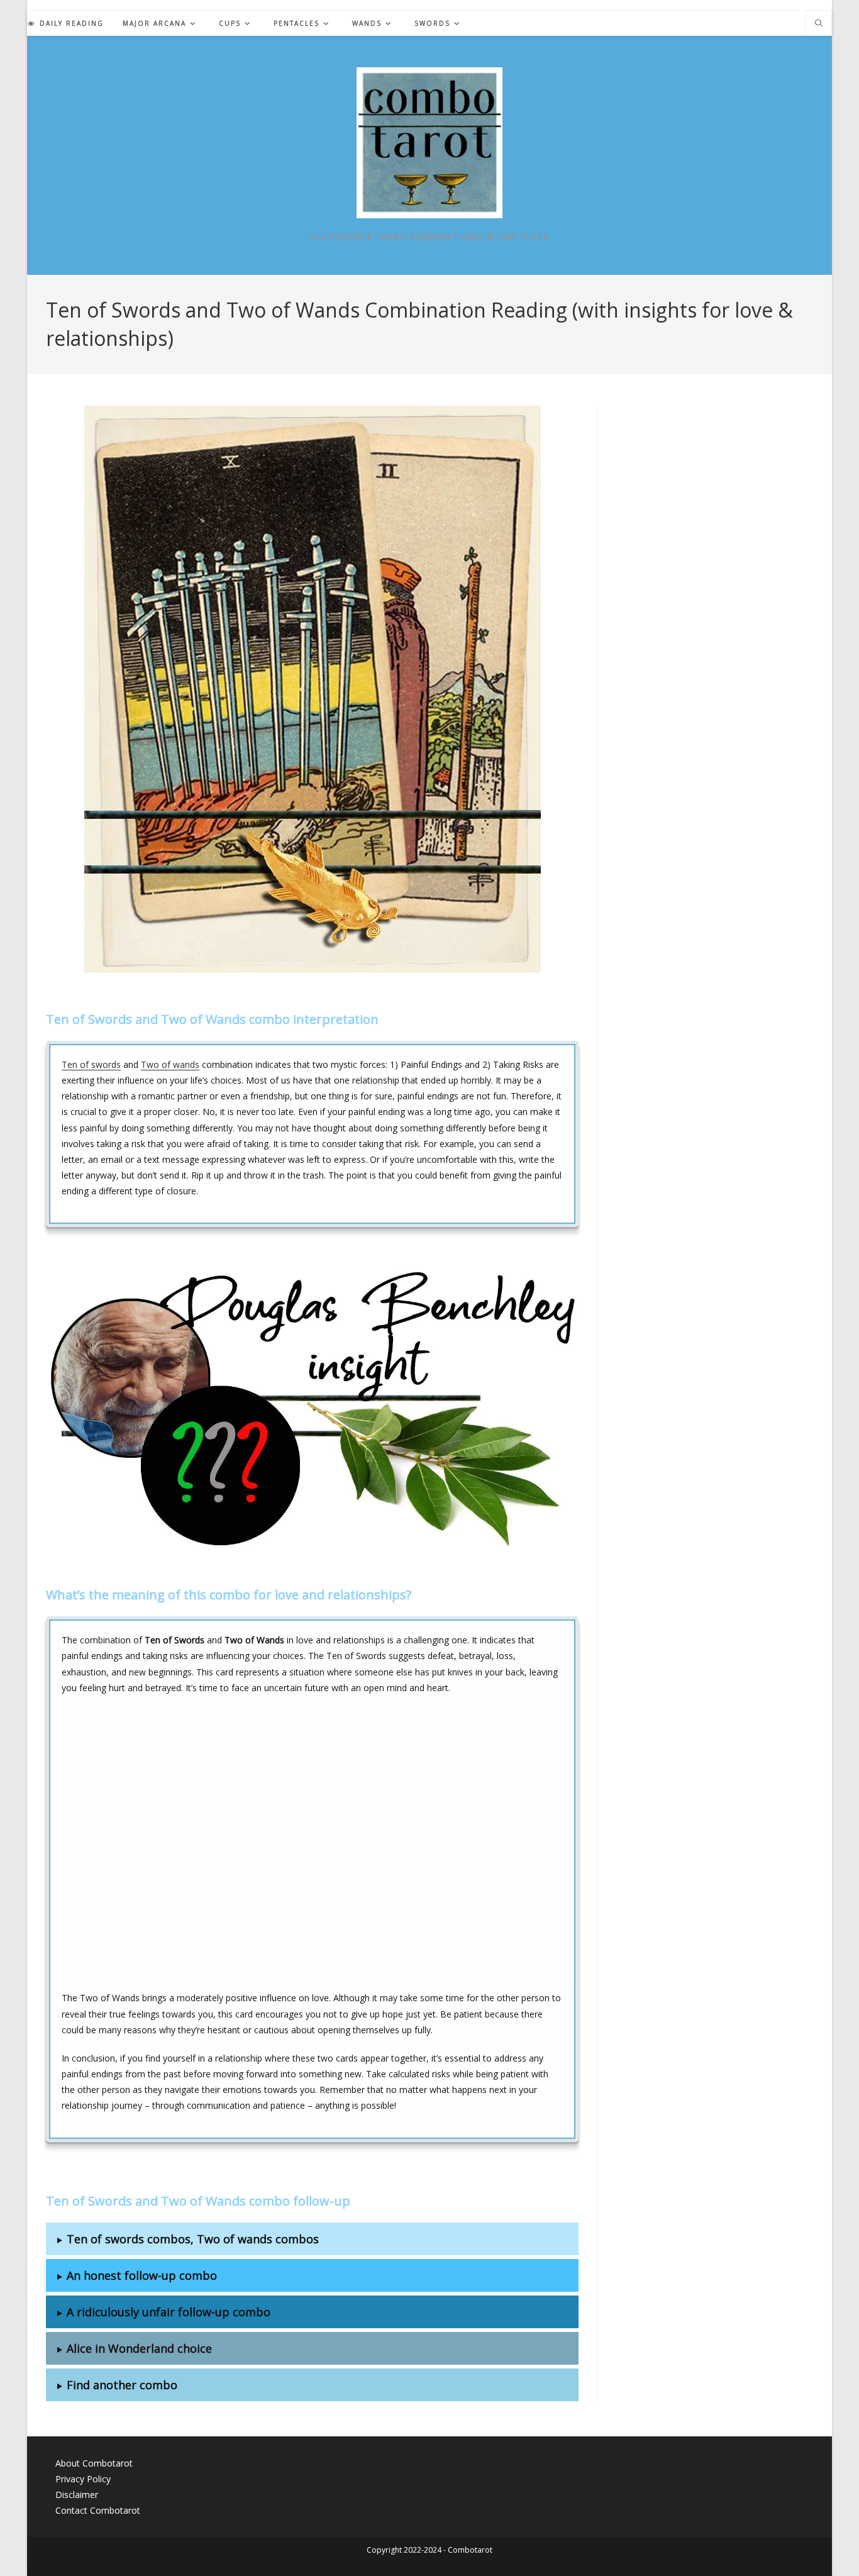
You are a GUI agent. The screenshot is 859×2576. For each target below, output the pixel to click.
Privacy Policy (83, 2479)
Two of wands (170, 1064)
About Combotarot (94, 2463)
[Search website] (819, 24)
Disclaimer (77, 2495)
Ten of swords (91, 1064)
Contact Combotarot (98, 2510)
